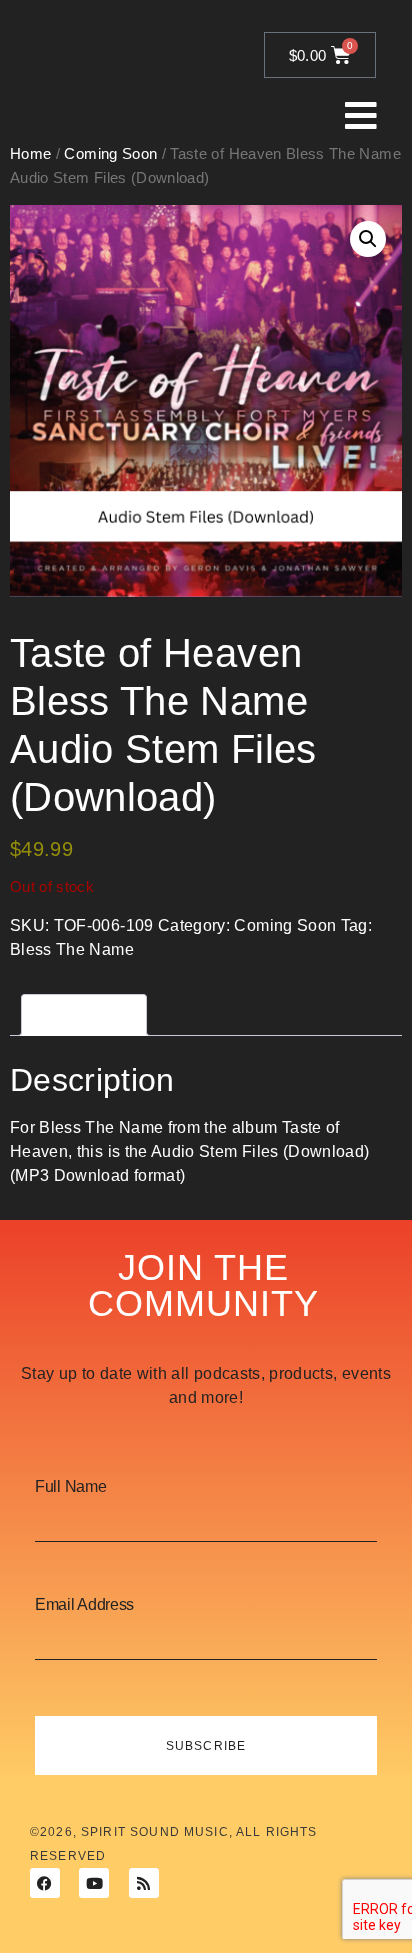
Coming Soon (285, 925)
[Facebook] (45, 1883)
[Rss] (144, 1883)
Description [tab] (84, 1014)
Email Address (84, 1605)
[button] (368, 239)
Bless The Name (72, 949)
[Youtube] (94, 1883)
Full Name (70, 1487)
